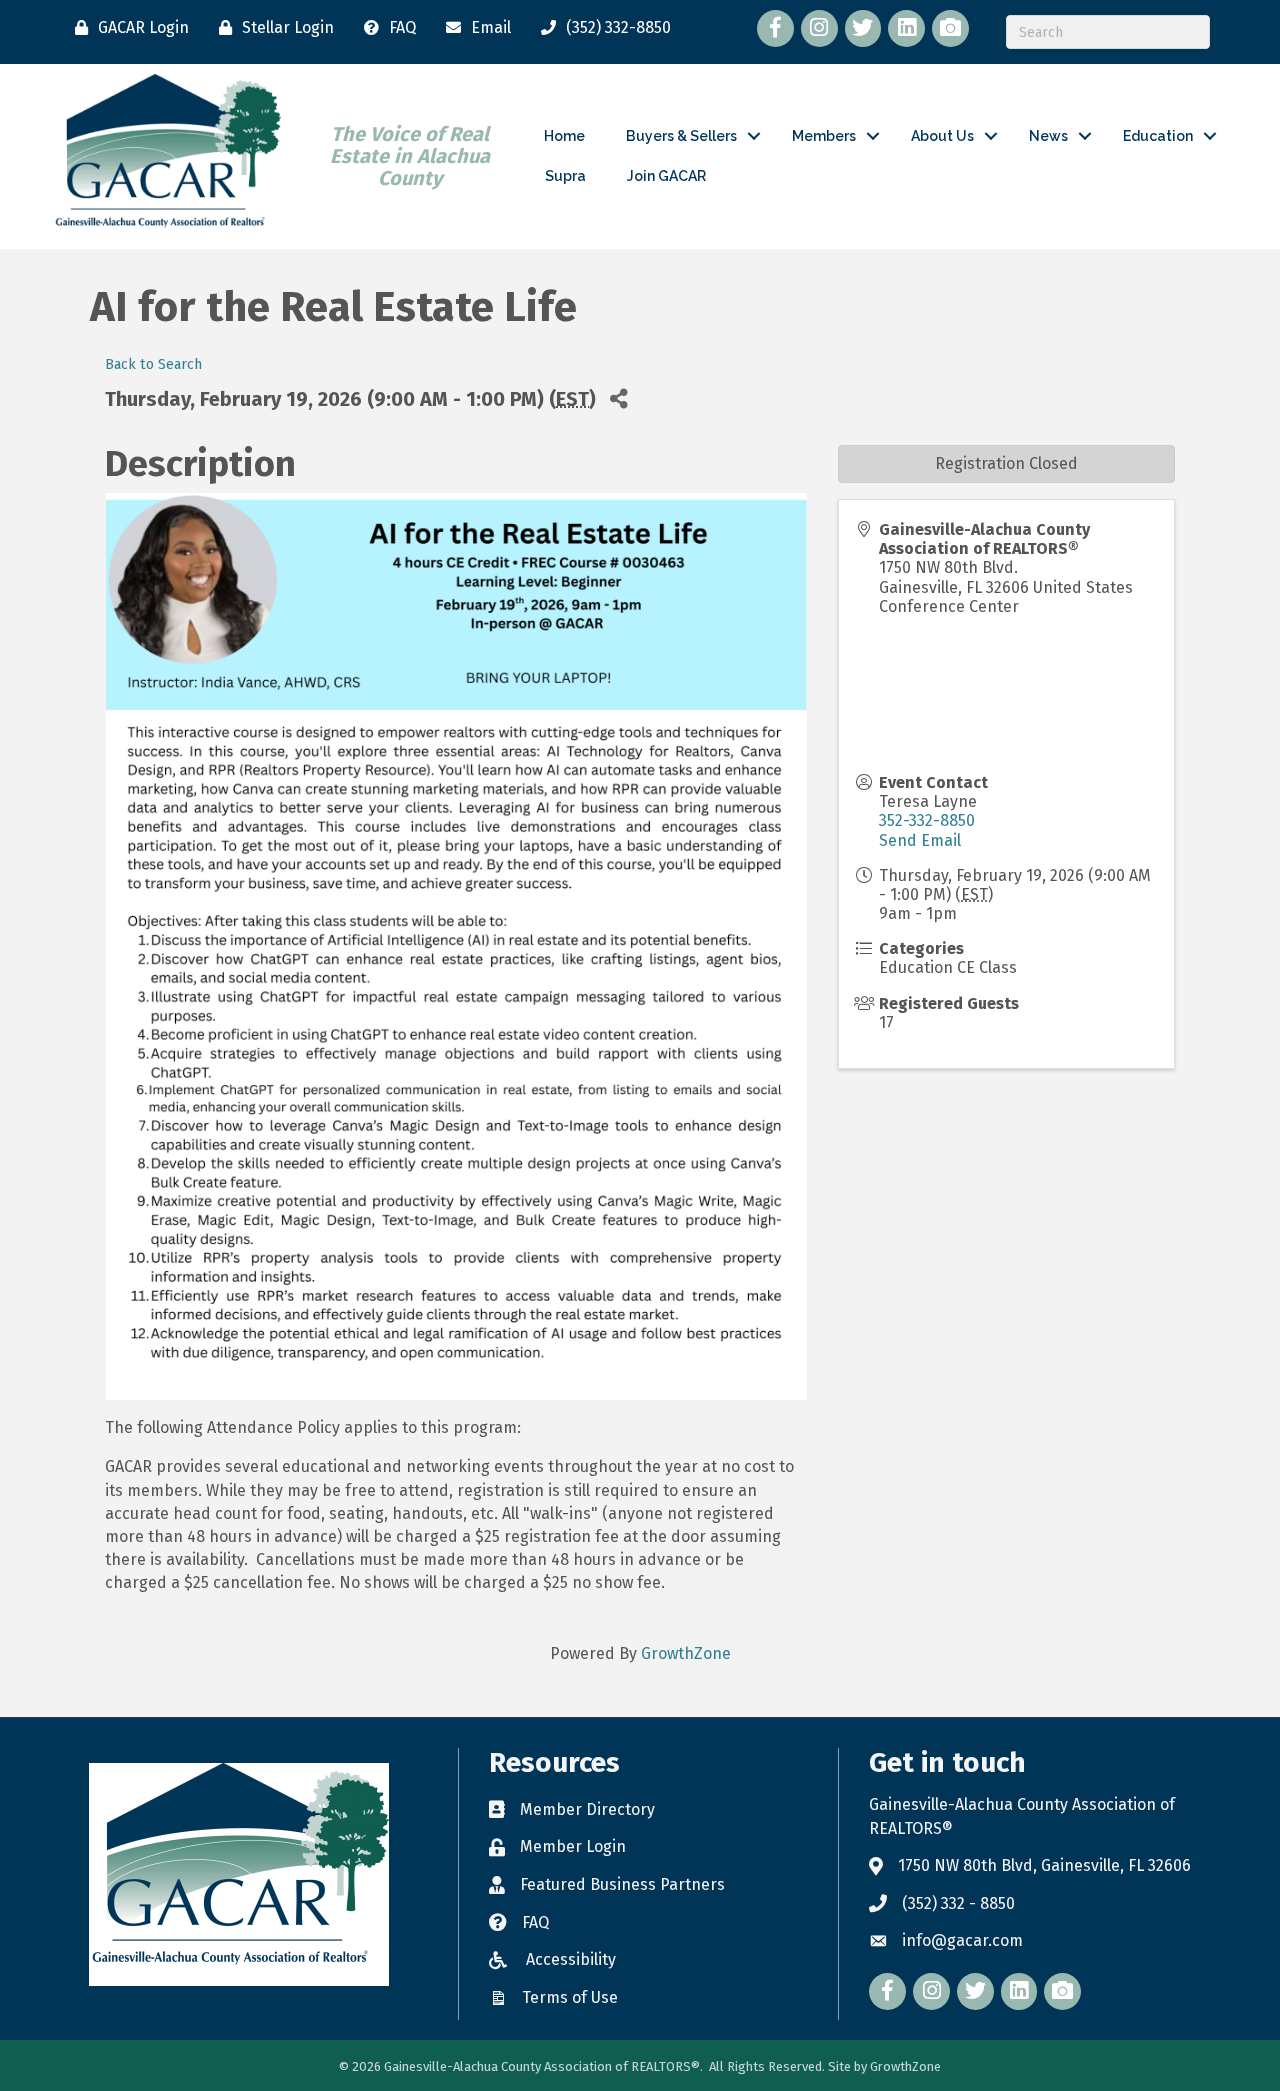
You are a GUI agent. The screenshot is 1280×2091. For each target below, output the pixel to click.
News (1048, 136)
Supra (565, 176)
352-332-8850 (927, 820)
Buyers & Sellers (681, 136)
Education (1158, 136)
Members (824, 136)
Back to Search (153, 364)
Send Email (920, 840)
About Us (942, 136)
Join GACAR (666, 176)
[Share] (618, 398)
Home (564, 136)
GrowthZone (686, 1653)
